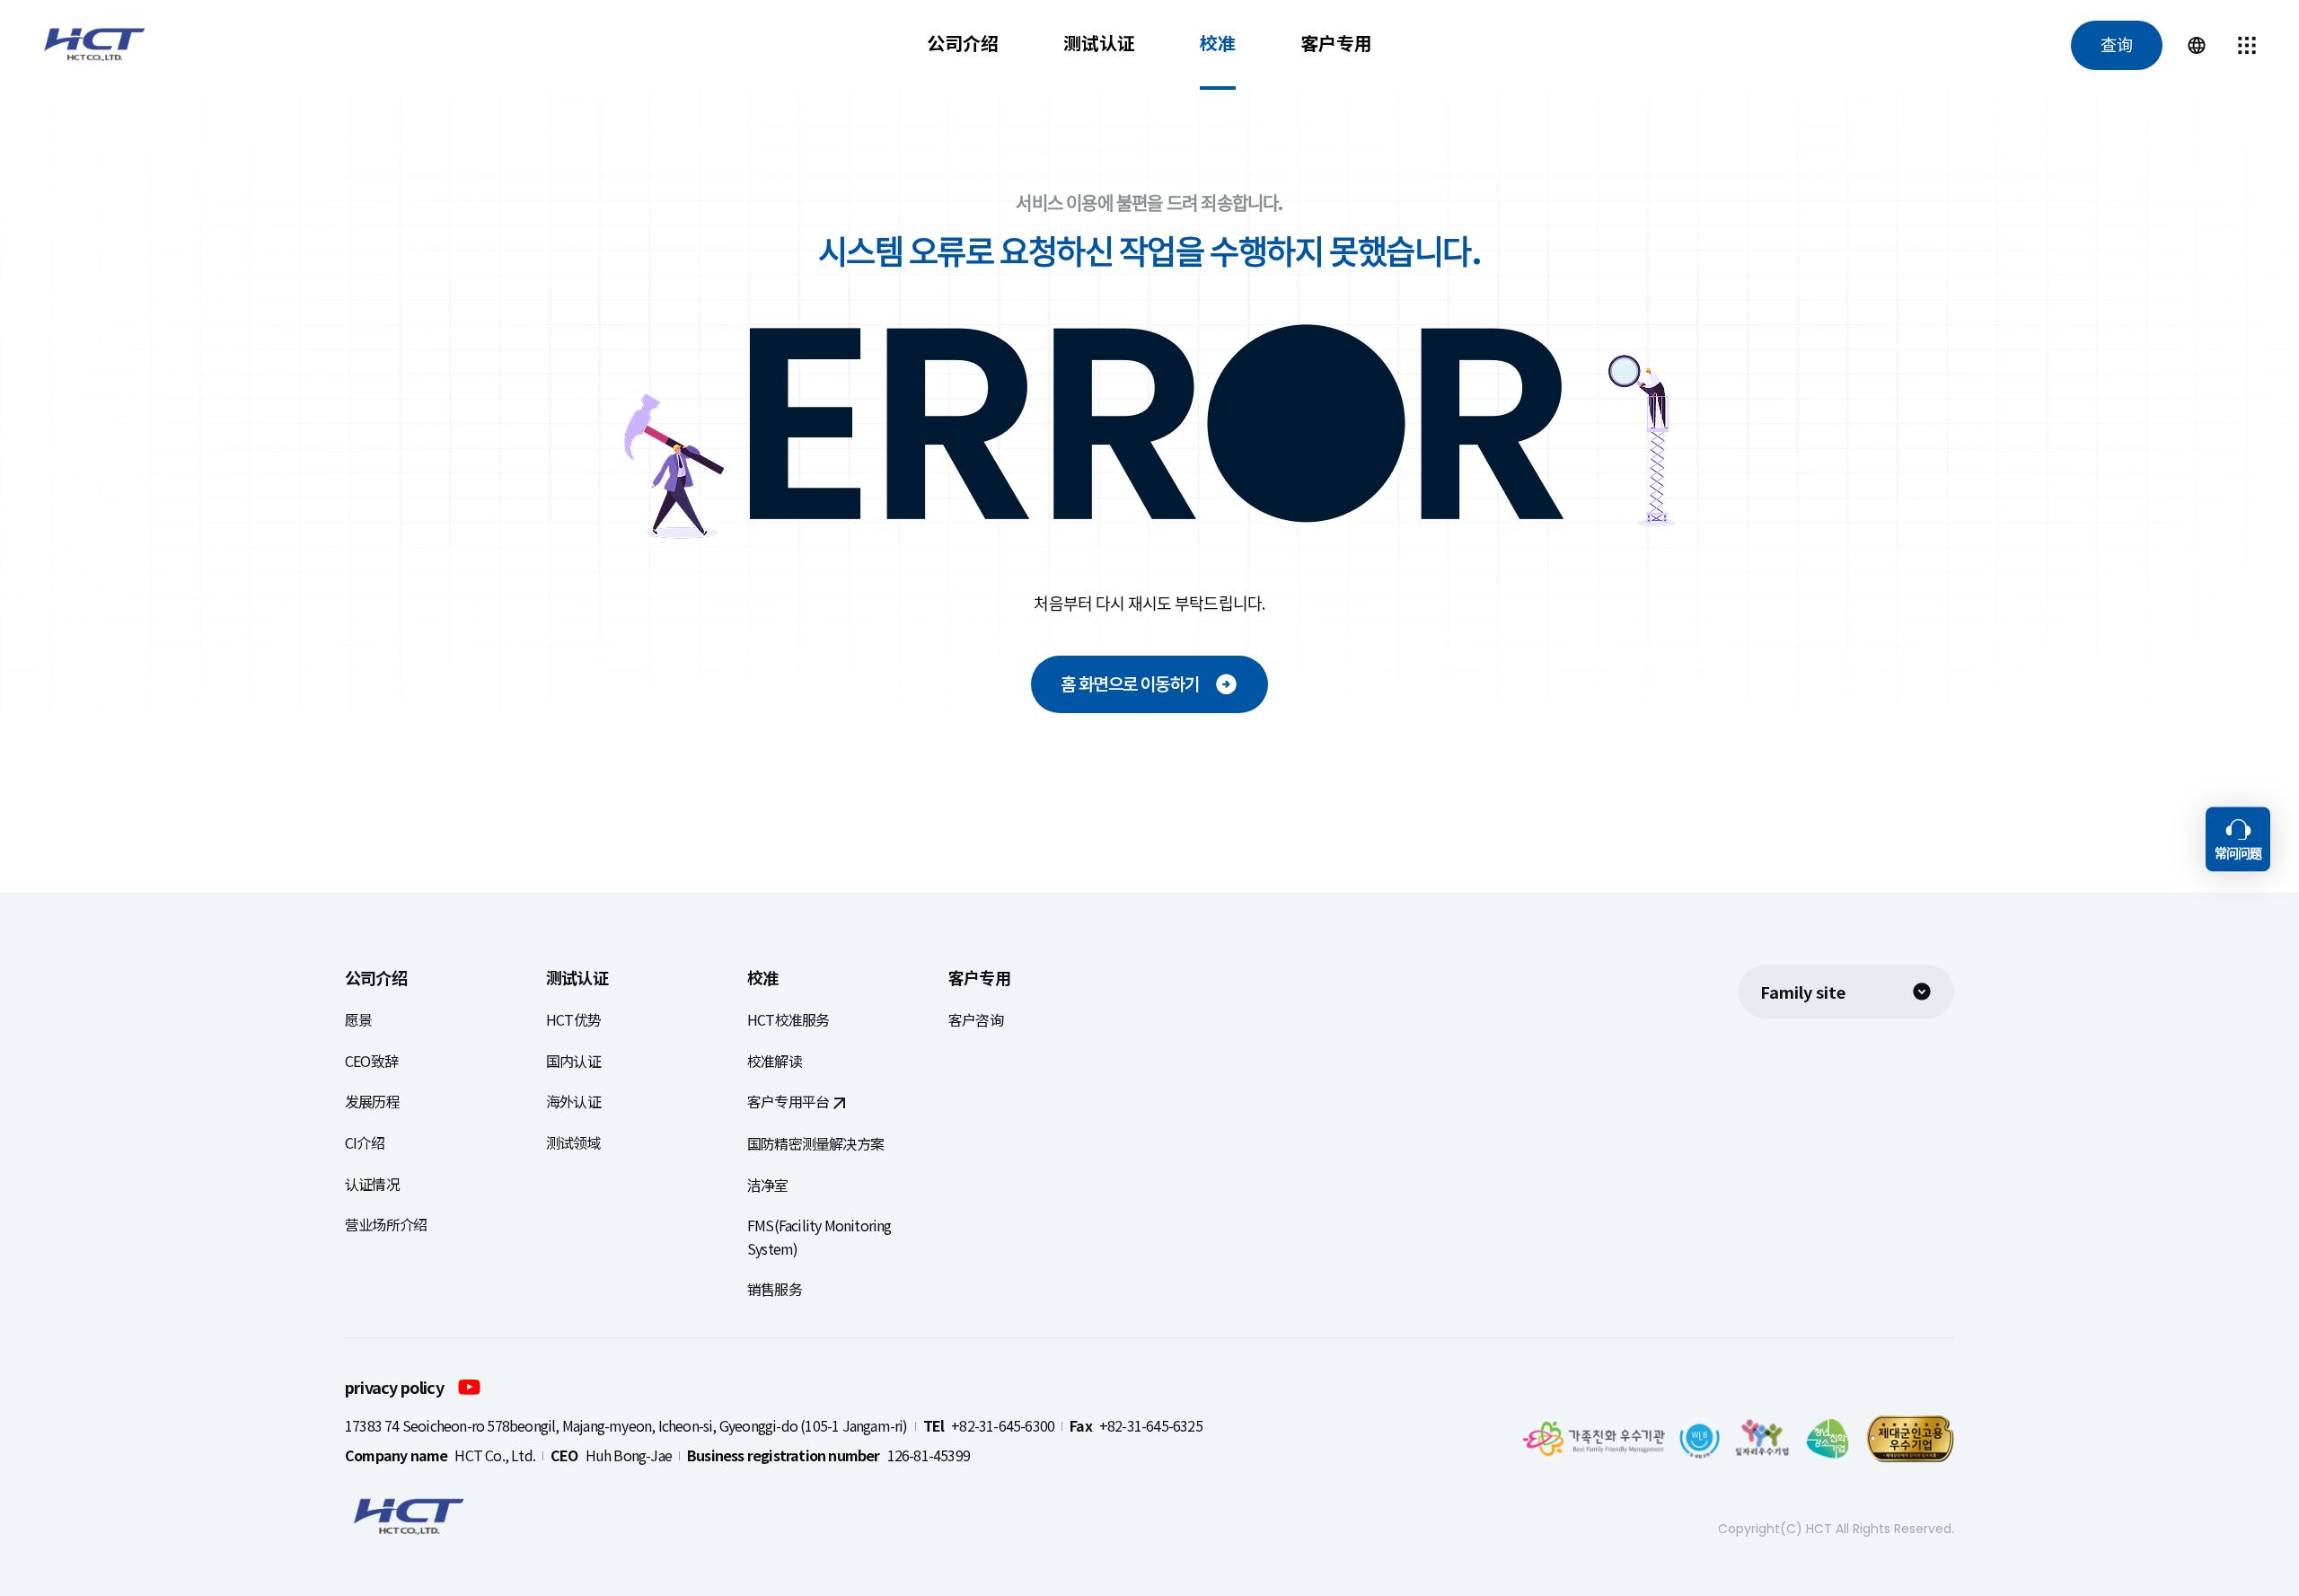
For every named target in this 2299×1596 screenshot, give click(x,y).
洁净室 (768, 1185)
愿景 (358, 1019)
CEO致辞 (371, 1061)
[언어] (2197, 45)
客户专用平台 (788, 1101)
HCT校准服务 (788, 1019)
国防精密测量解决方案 (815, 1143)
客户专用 (1336, 43)
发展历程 (372, 1101)
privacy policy (394, 1387)
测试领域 (573, 1142)
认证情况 (372, 1184)
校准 (1218, 43)
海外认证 (573, 1101)
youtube (469, 1386)
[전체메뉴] (2247, 45)
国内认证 (573, 1061)
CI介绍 (365, 1142)
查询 (2117, 45)
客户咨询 (976, 1019)
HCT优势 (573, 1019)
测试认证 (1099, 43)
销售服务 (775, 1289)
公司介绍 (963, 43)
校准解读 (775, 1061)
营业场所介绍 (386, 1224)
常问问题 (2238, 853)
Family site (1803, 992)
